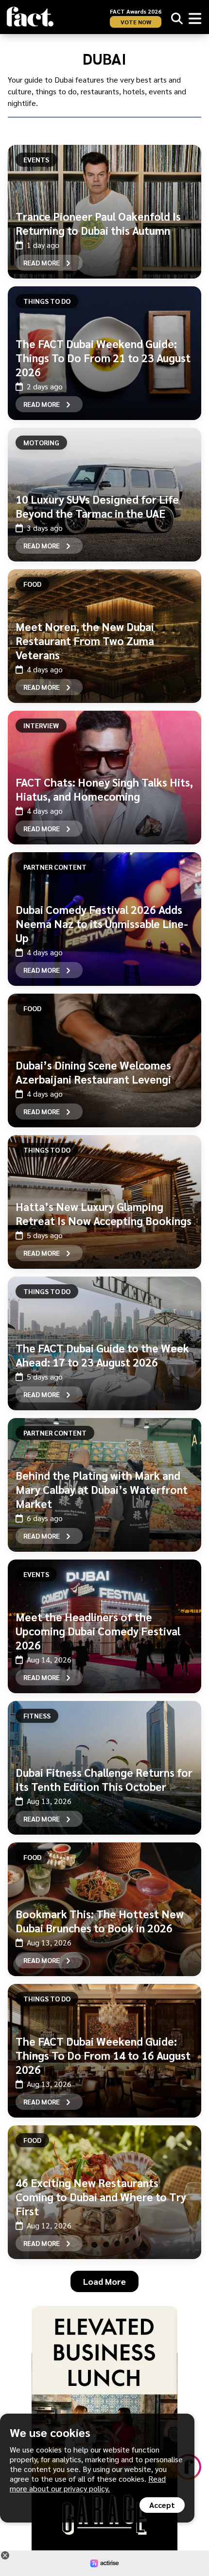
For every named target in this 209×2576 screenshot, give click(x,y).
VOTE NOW (136, 22)
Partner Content (55, 867)
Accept (162, 2505)
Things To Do (47, 301)
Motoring (41, 442)
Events (36, 159)
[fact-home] (30, 17)
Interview (41, 725)
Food (32, 584)
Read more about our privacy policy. (88, 2483)
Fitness (37, 1716)
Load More (104, 2281)
